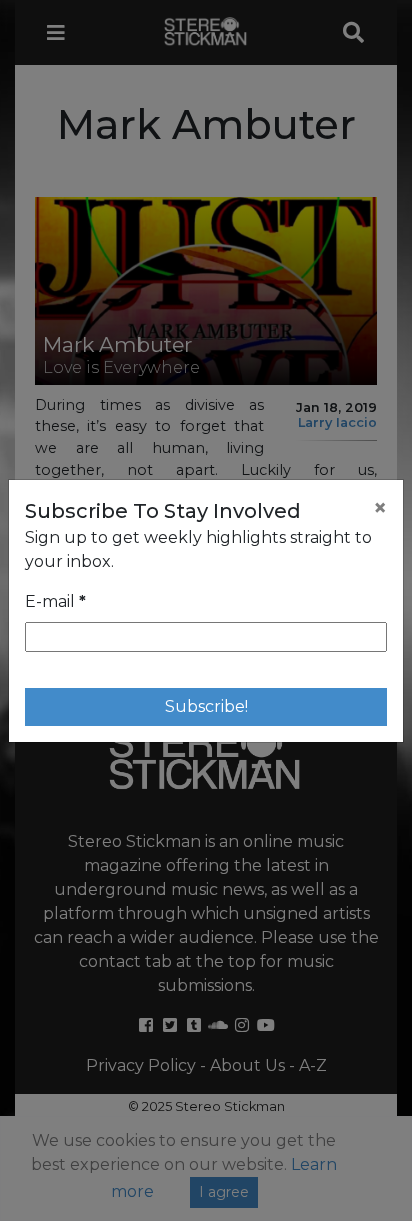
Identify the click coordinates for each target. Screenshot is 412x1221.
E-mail (55, 601)
